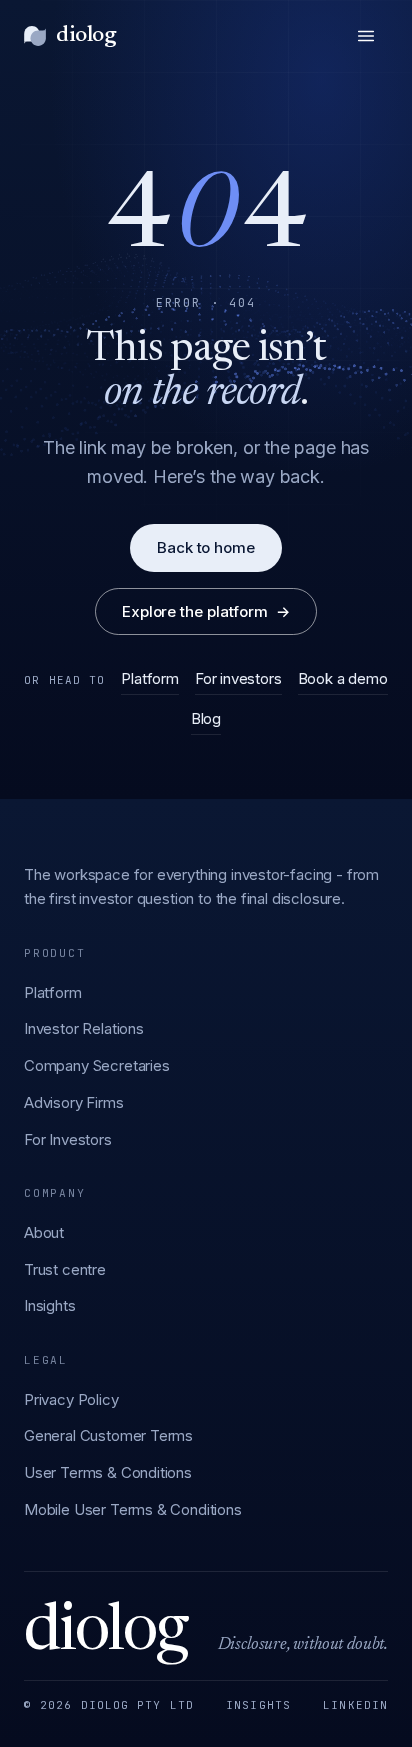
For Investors (68, 1139)
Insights (50, 1305)
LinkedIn (355, 1705)
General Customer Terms (108, 1435)
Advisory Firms (74, 1102)
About (44, 1232)
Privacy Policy (71, 1399)
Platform (150, 678)
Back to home (206, 547)
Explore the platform (206, 611)
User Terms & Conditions (108, 1472)
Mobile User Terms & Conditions (133, 1509)
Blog (206, 718)
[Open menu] (366, 36)
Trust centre (65, 1269)
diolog (85, 35)
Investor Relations (84, 1028)
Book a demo (343, 678)
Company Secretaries (97, 1065)
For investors (238, 678)
